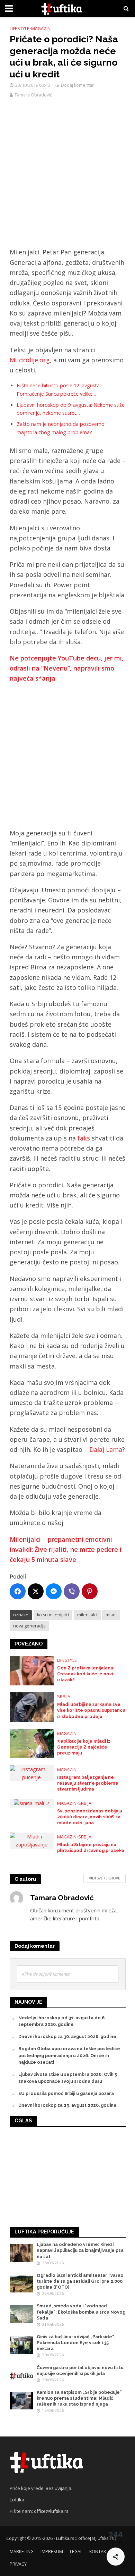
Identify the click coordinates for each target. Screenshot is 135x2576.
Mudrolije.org (30, 360)
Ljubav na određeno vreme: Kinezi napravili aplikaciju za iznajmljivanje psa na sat (80, 2250)
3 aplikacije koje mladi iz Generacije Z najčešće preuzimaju (84, 1747)
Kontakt (99, 2552)
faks (84, 1138)
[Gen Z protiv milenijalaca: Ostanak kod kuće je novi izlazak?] (32, 1670)
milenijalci (87, 1615)
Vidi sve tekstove (105, 1878)
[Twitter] (36, 1591)
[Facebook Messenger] (54, 1591)
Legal (76, 2552)
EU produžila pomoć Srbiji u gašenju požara (66, 2093)
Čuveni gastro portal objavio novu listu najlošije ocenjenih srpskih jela (80, 2371)
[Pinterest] (90, 1591)
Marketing (22, 2552)
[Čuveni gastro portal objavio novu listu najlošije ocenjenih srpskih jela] (22, 2375)
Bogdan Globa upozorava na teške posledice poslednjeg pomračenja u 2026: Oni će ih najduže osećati (69, 2056)
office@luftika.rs (51, 2511)
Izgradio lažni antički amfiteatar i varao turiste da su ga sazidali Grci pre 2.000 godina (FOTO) (80, 2281)
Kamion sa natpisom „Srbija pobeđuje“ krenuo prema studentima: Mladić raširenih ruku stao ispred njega (79, 2398)
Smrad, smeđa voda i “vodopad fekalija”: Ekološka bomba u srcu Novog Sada (81, 2312)
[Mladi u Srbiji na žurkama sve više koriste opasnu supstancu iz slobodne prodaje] (32, 1707)
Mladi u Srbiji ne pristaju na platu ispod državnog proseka (91, 1847)
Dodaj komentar (77, 85)
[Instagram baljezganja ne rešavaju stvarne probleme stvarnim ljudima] (32, 1773)
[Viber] (72, 1591)
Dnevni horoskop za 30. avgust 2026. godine (67, 2036)
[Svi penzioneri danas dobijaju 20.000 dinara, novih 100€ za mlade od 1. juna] (31, 1803)
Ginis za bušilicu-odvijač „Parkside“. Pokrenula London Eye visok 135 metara (76, 2343)
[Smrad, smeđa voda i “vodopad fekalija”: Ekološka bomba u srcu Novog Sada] (22, 2314)
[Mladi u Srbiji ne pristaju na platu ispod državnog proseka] (32, 1840)
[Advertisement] (67, 177)
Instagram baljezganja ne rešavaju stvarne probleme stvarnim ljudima (88, 1783)
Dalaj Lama (106, 1449)
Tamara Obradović (33, 95)
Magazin (41, 29)
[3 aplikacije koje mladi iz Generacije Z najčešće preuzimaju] (32, 1743)
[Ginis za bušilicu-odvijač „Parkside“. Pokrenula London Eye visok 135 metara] (22, 2345)
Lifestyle (20, 29)
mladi (111, 1615)
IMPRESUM (52, 2552)
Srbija (64, 1697)
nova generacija (29, 1626)
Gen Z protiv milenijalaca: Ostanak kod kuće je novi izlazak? (86, 1674)
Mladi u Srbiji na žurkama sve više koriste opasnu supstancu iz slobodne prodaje (91, 1710)
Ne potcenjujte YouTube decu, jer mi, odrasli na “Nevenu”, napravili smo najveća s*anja (67, 668)
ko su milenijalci (53, 1615)
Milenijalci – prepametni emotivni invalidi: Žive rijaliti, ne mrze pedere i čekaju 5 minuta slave (66, 1550)
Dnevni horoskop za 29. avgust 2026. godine (67, 2105)
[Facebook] (18, 1591)
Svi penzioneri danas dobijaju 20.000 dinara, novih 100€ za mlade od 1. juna (90, 1817)
